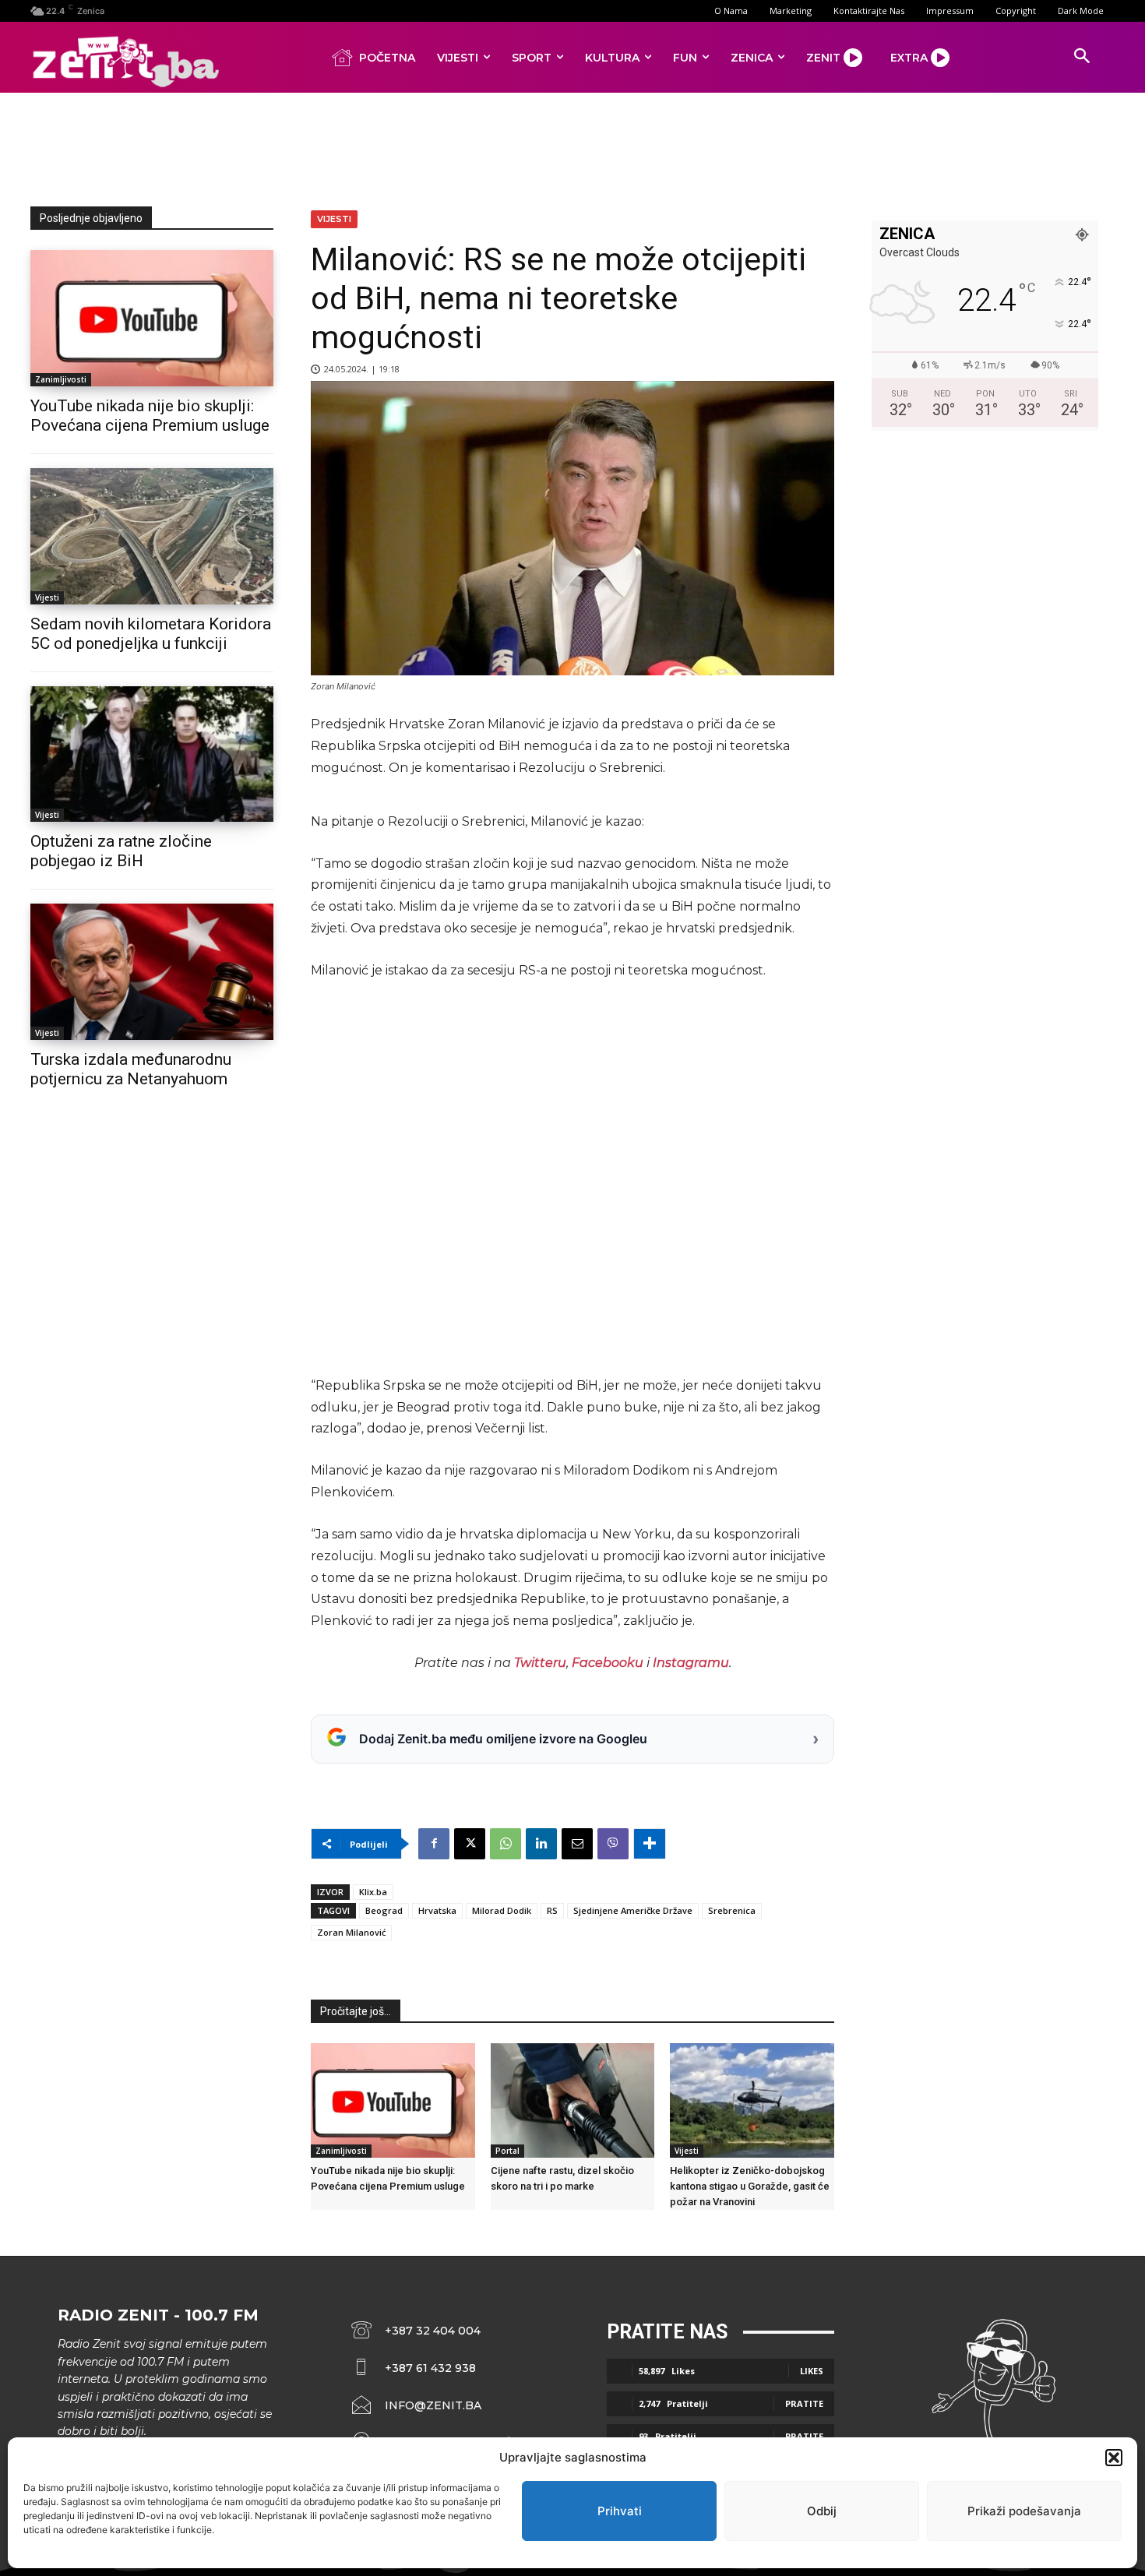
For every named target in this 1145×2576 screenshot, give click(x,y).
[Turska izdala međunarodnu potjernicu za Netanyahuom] (152, 972)
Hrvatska (437, 1910)
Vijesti (47, 597)
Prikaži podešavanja (1024, 2511)
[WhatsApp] (506, 1844)
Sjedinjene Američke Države (633, 1910)
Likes (812, 2371)
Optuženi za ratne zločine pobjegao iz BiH (121, 851)
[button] (1114, 2458)
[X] (470, 1844)
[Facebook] (434, 1844)
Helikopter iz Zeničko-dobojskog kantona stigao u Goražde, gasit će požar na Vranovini (750, 2186)
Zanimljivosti (61, 379)
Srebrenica (732, 1910)
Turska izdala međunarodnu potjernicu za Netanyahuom (131, 1069)
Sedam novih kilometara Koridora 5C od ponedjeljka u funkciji (151, 634)
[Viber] (613, 1844)
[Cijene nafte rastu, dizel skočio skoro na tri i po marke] (573, 2100)
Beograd (384, 1910)
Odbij (822, 2511)
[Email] (577, 1844)
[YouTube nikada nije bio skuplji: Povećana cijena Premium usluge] (152, 318)
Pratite (804, 2403)
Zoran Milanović (351, 1932)
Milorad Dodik (502, 1910)
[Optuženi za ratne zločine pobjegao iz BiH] (152, 754)
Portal (507, 2151)
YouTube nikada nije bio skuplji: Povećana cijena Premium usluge (150, 416)
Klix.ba (373, 1892)
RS (552, 1910)
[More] (650, 1844)
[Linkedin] (541, 1844)
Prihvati (620, 2511)
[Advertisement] (572, 146)
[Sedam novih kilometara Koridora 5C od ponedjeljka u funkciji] (152, 536)
